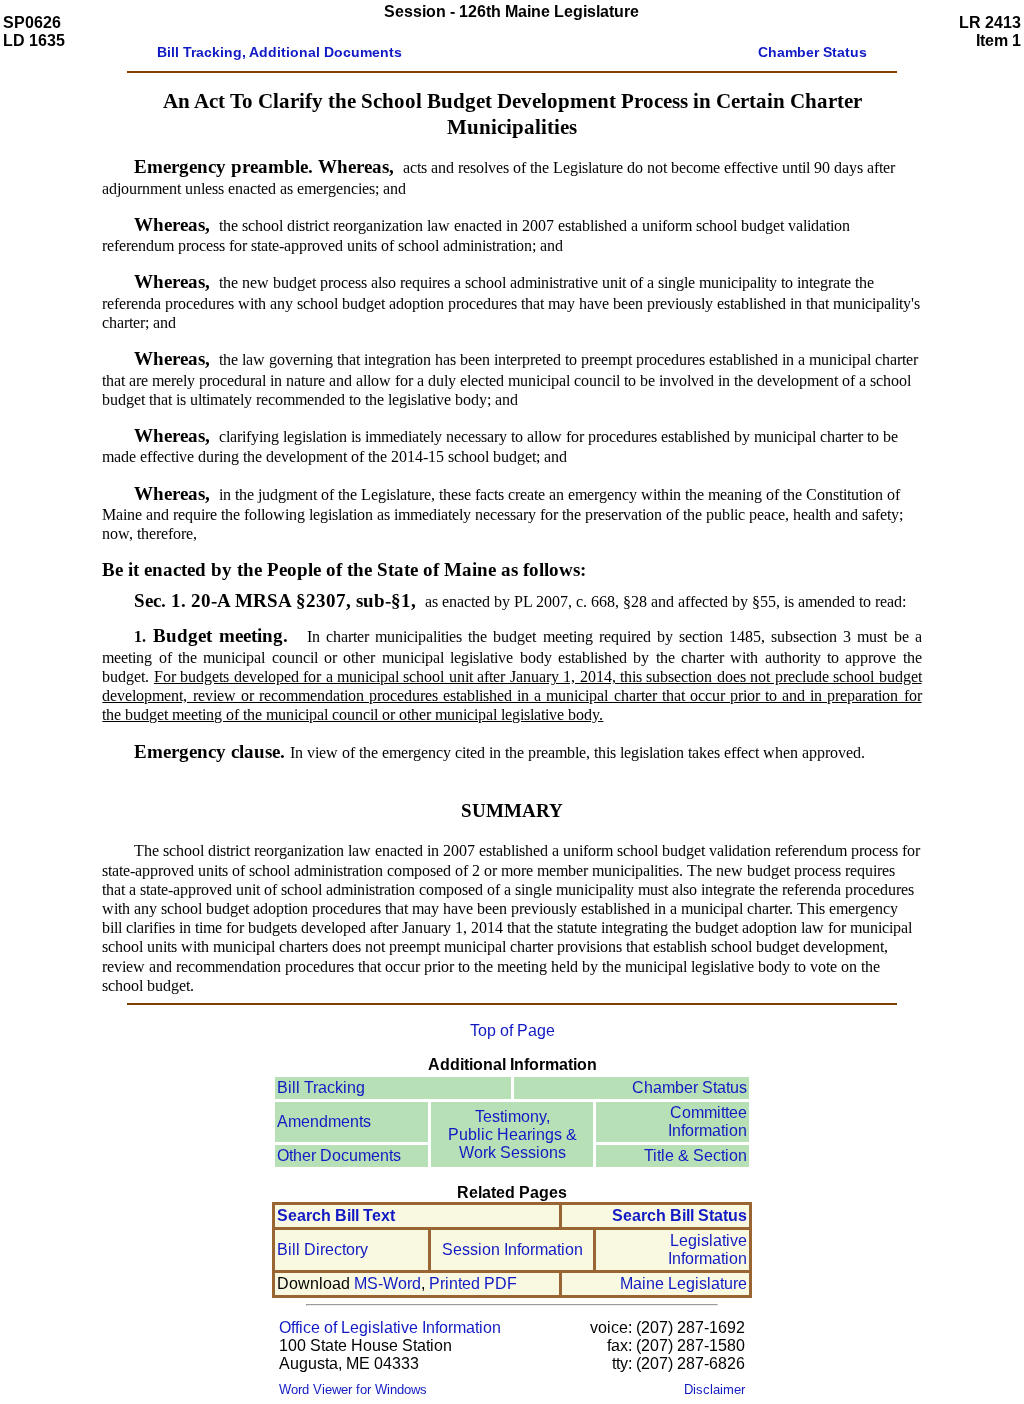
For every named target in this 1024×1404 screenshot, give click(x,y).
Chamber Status (689, 1087)
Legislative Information (707, 1249)
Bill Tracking (321, 1087)
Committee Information (707, 1121)
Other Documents (339, 1155)
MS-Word (387, 1283)
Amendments (324, 1121)
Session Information (512, 1249)
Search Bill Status (679, 1215)
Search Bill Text (336, 1215)
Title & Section (695, 1155)
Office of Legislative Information (390, 1327)
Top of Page (512, 1030)
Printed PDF (473, 1283)
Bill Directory (322, 1249)
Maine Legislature (683, 1283)
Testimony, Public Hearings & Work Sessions (512, 1134)
